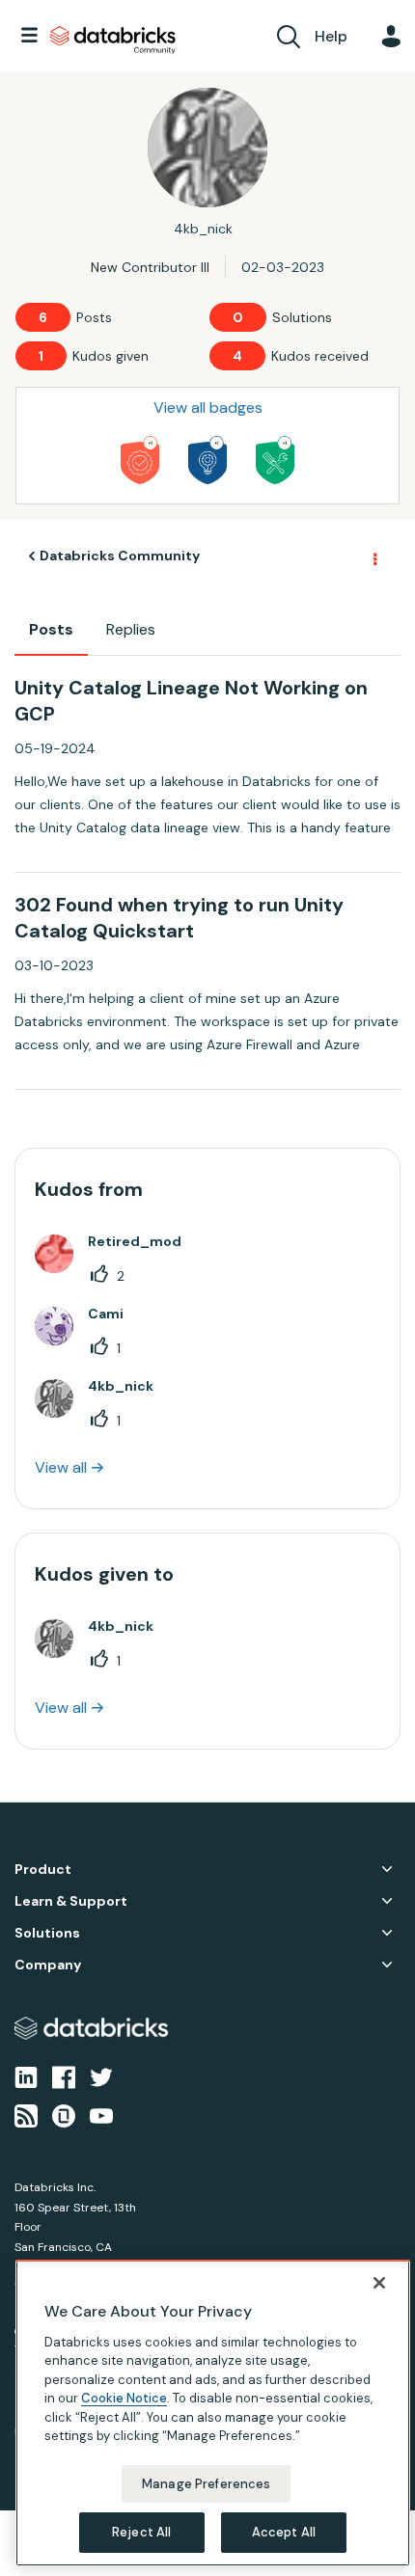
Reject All (141, 2532)
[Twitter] (101, 2075)
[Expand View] (387, 1869)
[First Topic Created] (207, 460)
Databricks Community (113, 41)
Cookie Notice (124, 2398)
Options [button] (373, 556)
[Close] (379, 2283)
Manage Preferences (206, 2484)
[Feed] (26, 2115)
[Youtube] (101, 2115)
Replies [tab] (131, 629)
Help (331, 36)
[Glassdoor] (64, 2115)
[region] (213, 2413)
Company (48, 1965)
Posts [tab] (51, 629)
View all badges (208, 407)
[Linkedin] (26, 2075)
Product (43, 1870)
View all (61, 1467)
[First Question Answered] (275, 460)
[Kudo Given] (140, 460)
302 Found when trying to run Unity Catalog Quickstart (179, 918)
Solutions (47, 1933)
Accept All (284, 2532)
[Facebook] (64, 2075)
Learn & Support (71, 1901)
